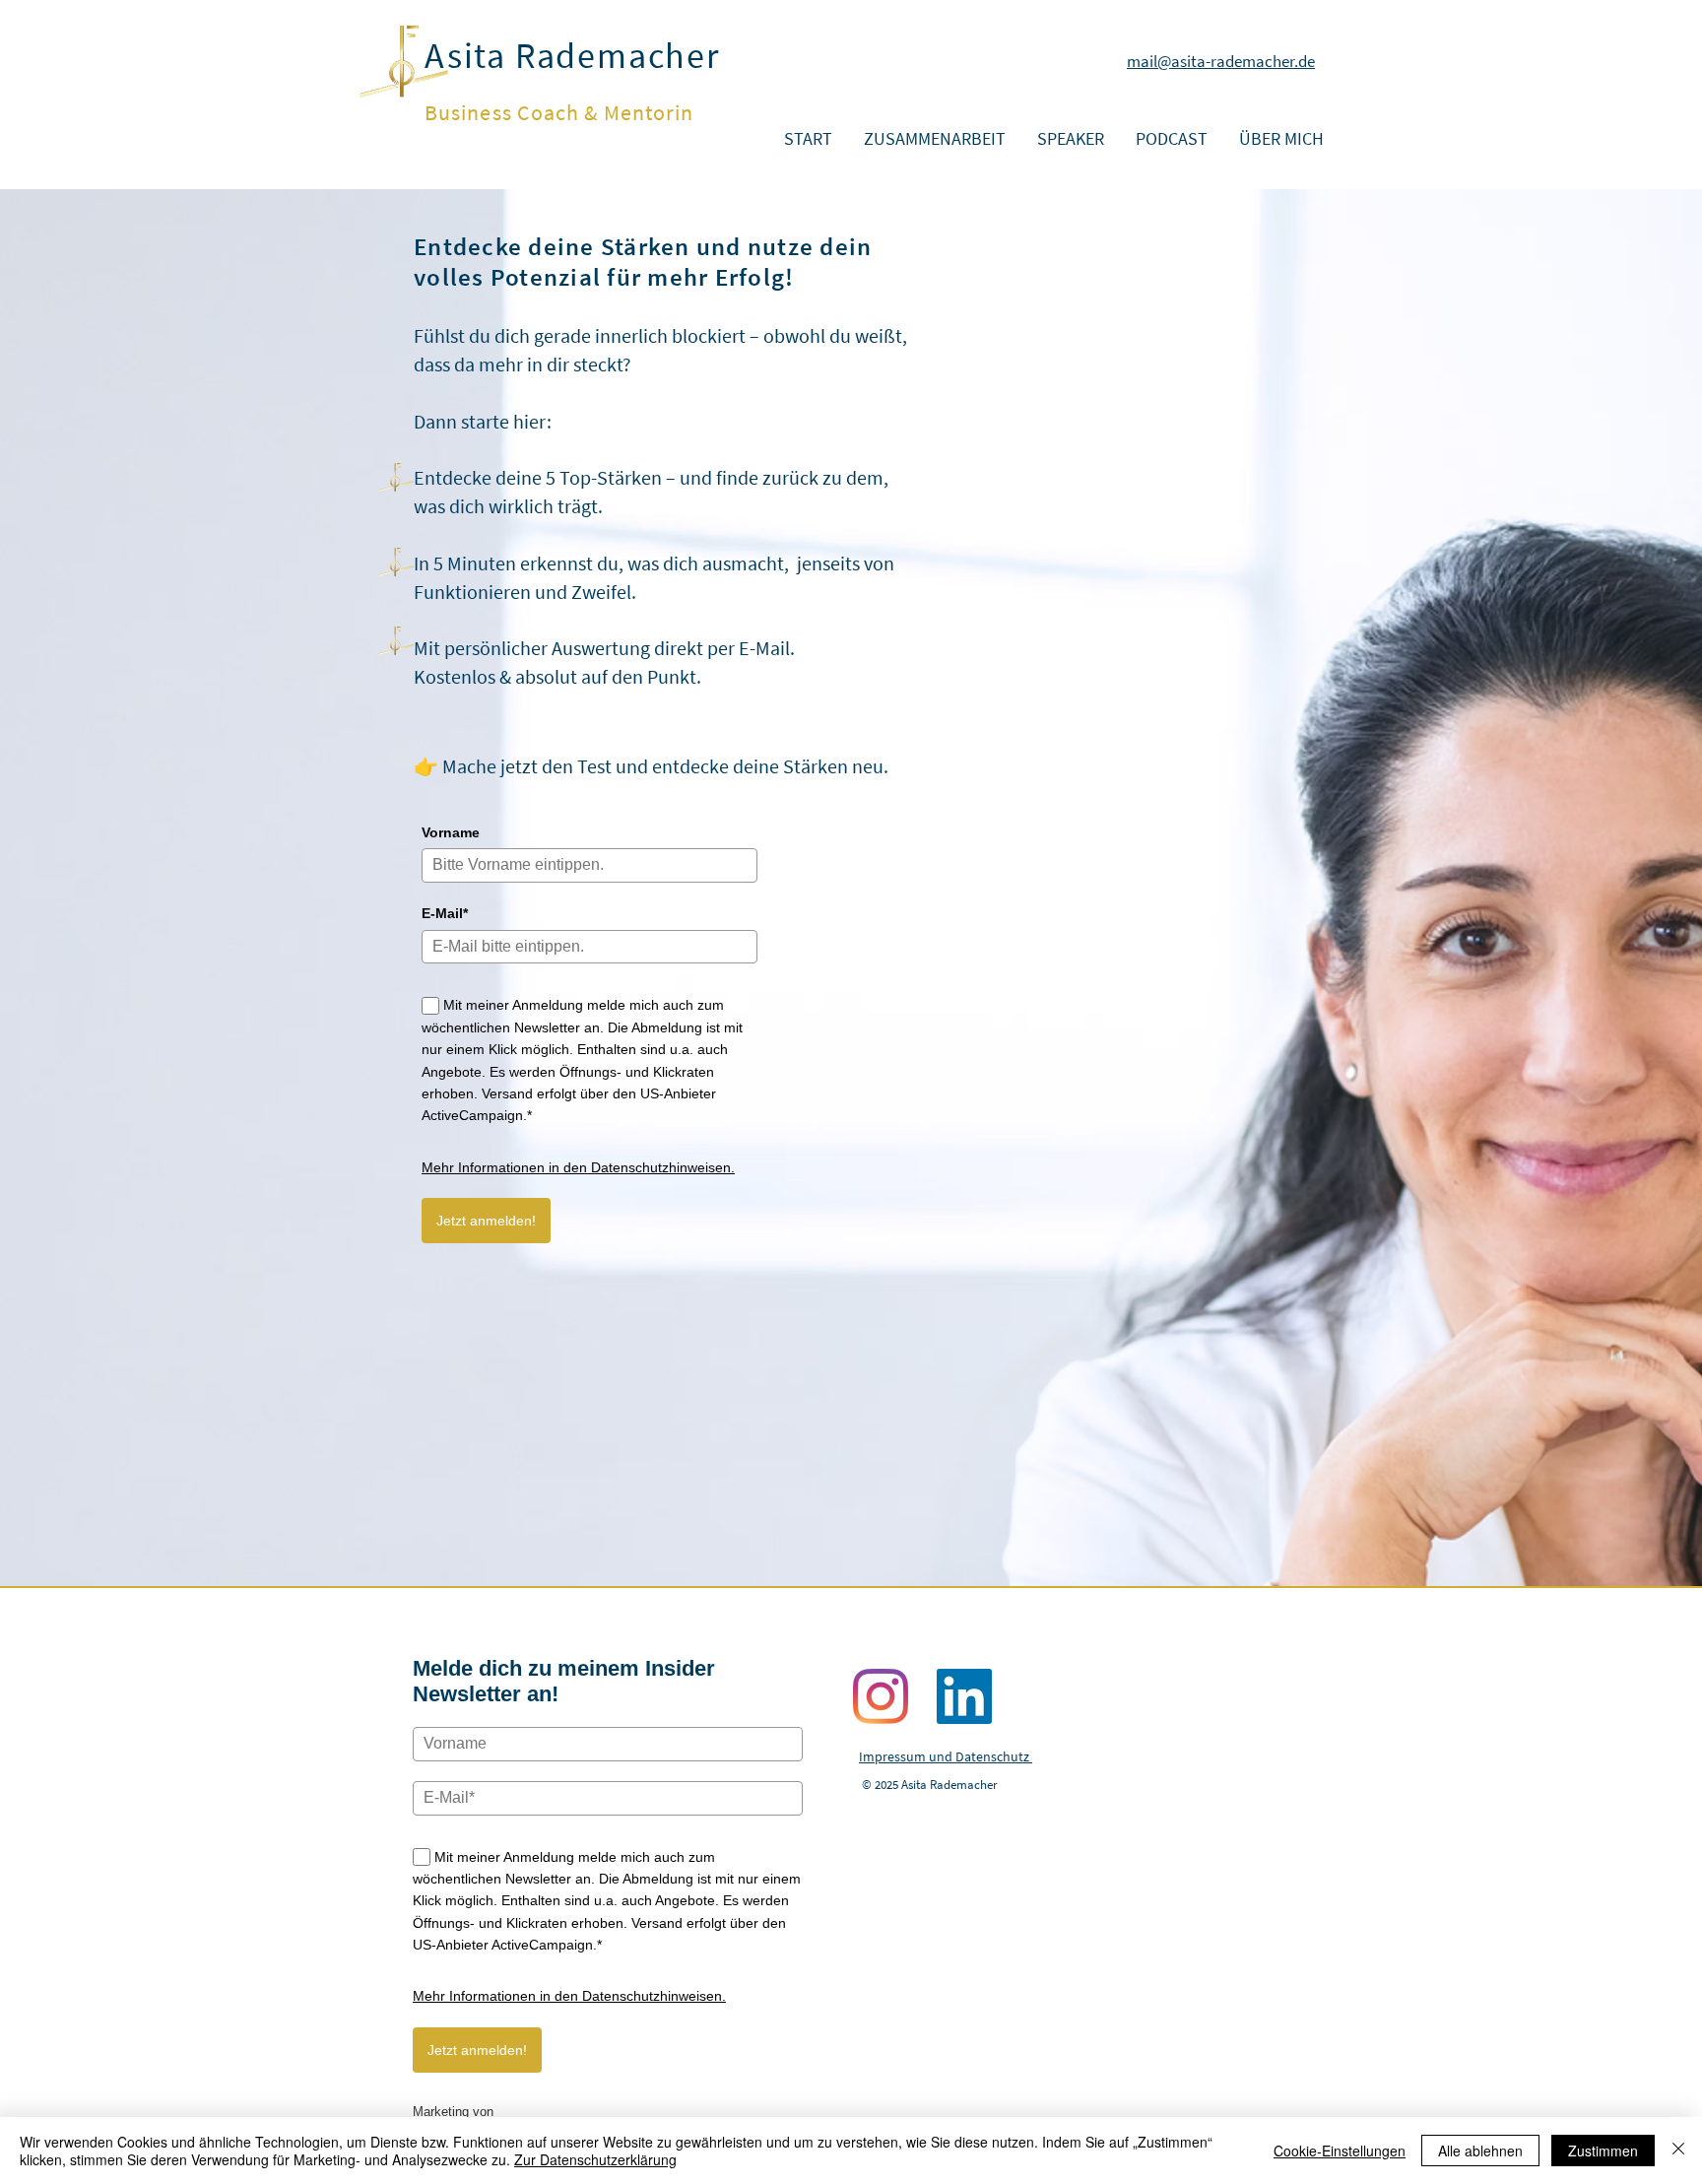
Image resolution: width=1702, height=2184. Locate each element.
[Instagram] (881, 1696)
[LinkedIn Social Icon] (964, 1696)
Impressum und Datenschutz (946, 1756)
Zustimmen (1603, 2151)
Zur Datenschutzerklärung (595, 2159)
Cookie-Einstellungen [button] (1340, 2151)
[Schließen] (1678, 2151)
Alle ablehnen (1480, 2151)
